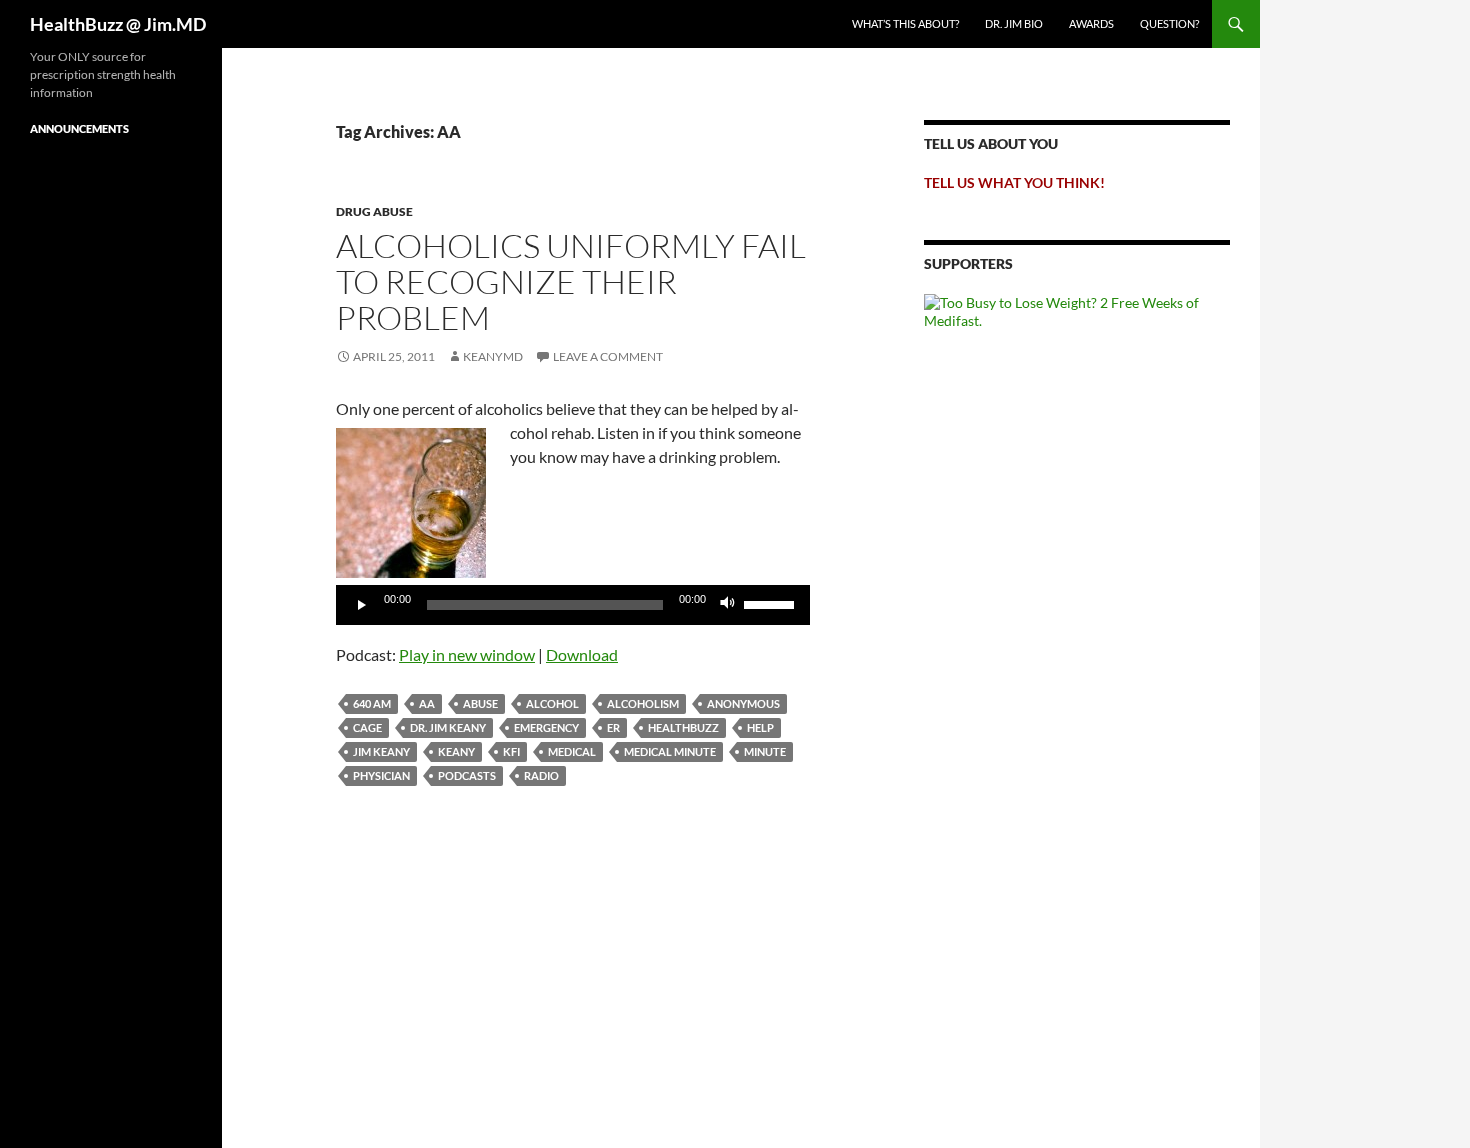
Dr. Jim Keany (448, 727)
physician (381, 775)
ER (613, 727)
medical (572, 751)
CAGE (367, 727)
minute (765, 751)
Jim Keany (381, 751)
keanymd (493, 356)
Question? (1169, 23)
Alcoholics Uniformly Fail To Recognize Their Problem (571, 281)
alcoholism (643, 703)
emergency (546, 727)
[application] (573, 605)
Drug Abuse (374, 211)
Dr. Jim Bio (1014, 23)
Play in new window (467, 654)
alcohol (552, 703)
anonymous (743, 703)
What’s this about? (905, 23)
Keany (456, 751)
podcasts (467, 775)
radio (541, 775)
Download (582, 654)
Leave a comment (608, 356)
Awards (1091, 23)
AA (427, 703)
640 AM (372, 703)
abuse (480, 703)
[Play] (362, 605)
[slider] (772, 603)
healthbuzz (683, 727)
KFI (511, 751)
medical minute (670, 751)
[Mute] (728, 605)
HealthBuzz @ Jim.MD (118, 24)
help (760, 727)
